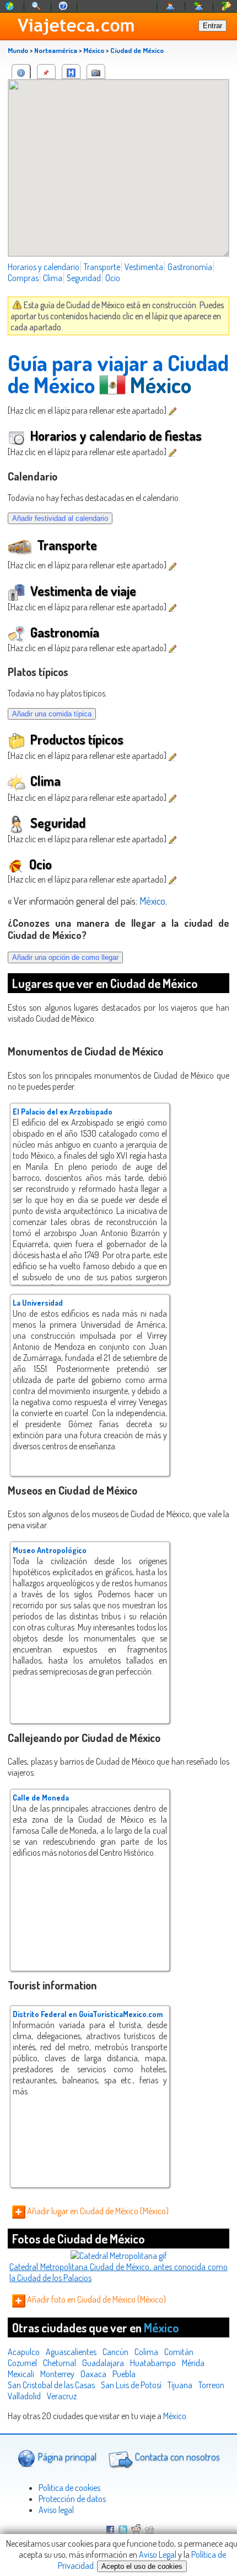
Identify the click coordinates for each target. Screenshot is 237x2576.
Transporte (102, 267)
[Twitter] (123, 2531)
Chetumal (60, 2363)
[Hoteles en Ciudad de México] (71, 72)
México (94, 50)
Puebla (124, 2374)
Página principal (66, 2457)
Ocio (113, 278)
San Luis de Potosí (131, 2385)
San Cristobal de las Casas (51, 2385)
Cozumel (22, 2363)
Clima (53, 278)
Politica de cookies (69, 2488)
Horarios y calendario (44, 267)
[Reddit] (136, 2531)
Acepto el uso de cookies (142, 2566)
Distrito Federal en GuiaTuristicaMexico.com (88, 2014)
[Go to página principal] (10, 6)
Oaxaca (93, 2374)
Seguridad (84, 278)
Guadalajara (103, 2363)
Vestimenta (144, 267)
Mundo (18, 50)
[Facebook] (110, 2531)
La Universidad (38, 1303)
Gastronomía (190, 267)
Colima (146, 2352)
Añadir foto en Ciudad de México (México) (96, 2299)
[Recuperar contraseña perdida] (227, 6)
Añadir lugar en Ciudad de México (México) (97, 2211)
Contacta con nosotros (176, 2457)
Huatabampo (153, 2363)
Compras (23, 278)
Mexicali (21, 2374)
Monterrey (57, 2374)
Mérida (193, 2363)
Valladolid (24, 2396)
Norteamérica (56, 50)
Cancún (115, 2352)
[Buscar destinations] (37, 6)
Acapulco (24, 2352)
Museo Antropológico (50, 1550)
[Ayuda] (63, 6)
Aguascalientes (71, 2352)
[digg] (149, 2531)
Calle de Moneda (41, 1798)
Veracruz (62, 2396)
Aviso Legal (158, 2554)
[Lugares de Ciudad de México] (46, 72)
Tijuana (180, 2385)
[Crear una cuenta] (199, 6)
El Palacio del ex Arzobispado (63, 1112)
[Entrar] (171, 6)
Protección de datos (72, 2499)
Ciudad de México (137, 50)
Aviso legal (56, 2510)
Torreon (211, 2385)
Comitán (179, 2352)
